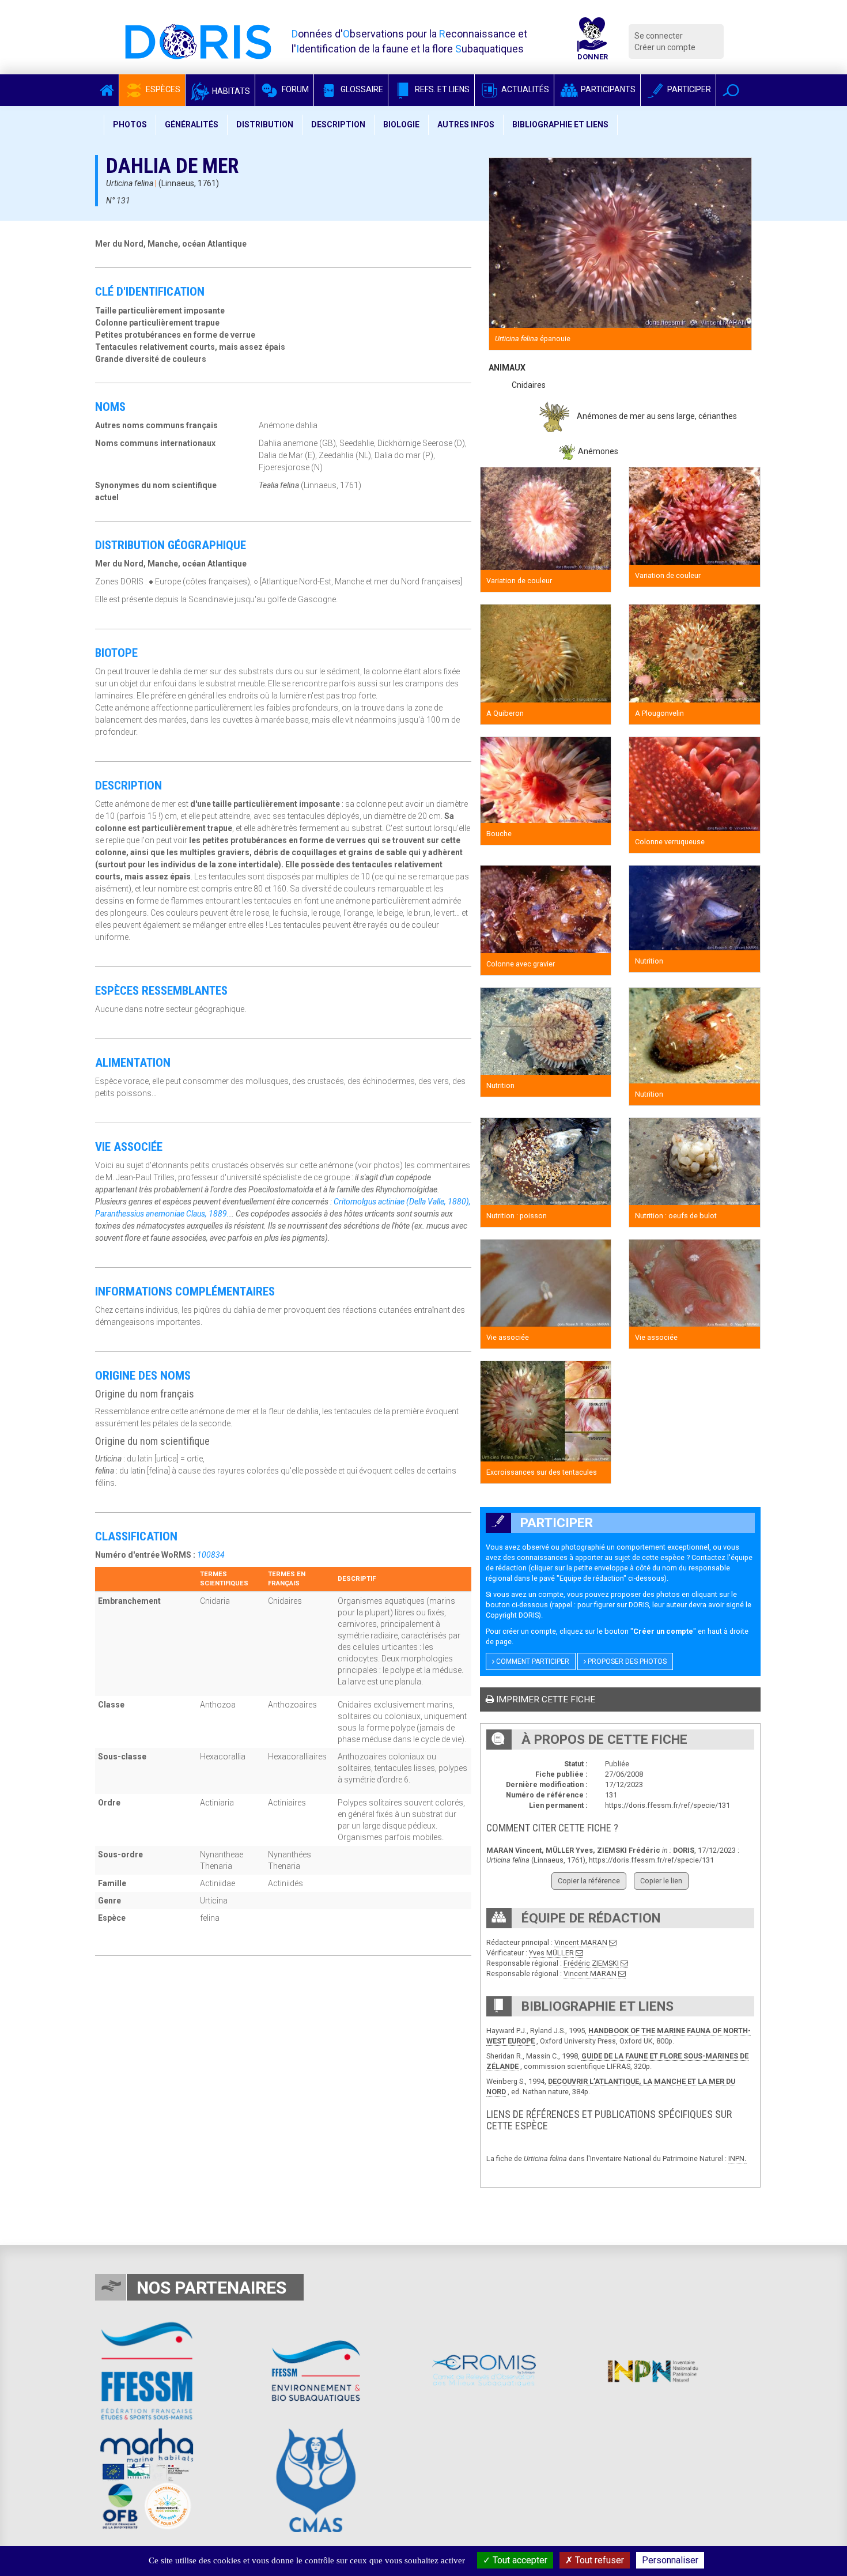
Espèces (162, 89)
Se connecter (659, 36)
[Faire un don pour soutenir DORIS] (592, 41)
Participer (688, 89)
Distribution (265, 124)
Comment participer (532, 1661)
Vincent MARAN (581, 1942)
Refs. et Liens (441, 89)
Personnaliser (670, 2560)
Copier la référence (589, 1881)
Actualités (524, 89)
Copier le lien (661, 1881)
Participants (607, 89)
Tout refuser (598, 2560)
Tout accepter (519, 2560)
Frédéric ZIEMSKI (591, 1963)
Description (338, 124)
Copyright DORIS (512, 1615)
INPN (736, 2158)
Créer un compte (665, 47)
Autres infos (466, 124)
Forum (294, 89)
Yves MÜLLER (551, 1953)
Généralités (192, 124)
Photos (130, 124)
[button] (731, 90)
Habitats (230, 91)
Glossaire (361, 89)
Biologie (401, 124)
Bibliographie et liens (560, 124)
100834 (211, 1555)
